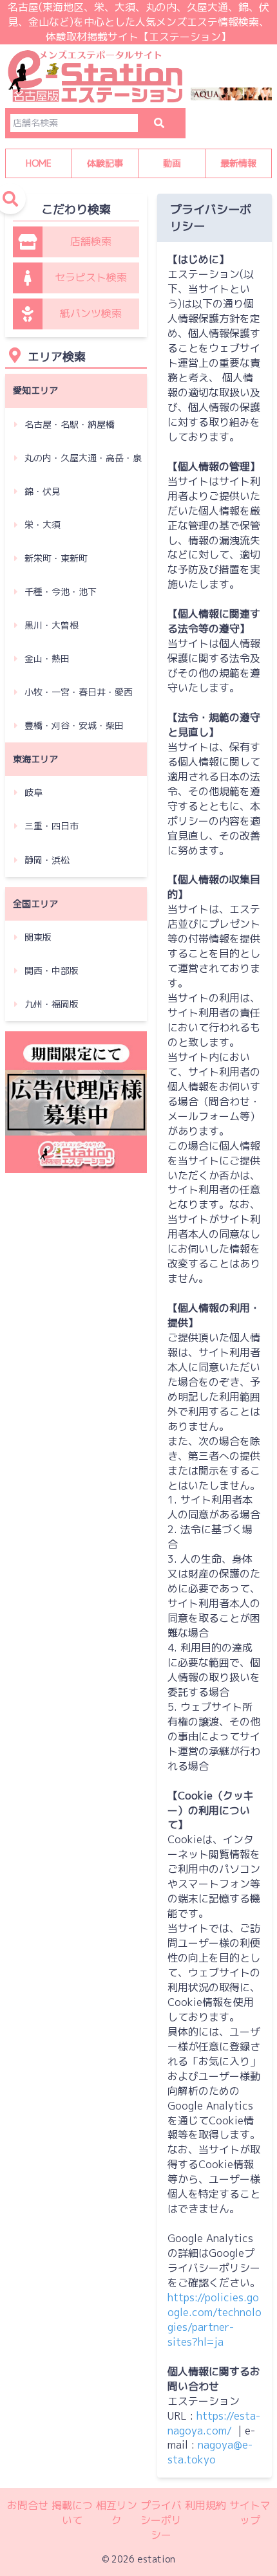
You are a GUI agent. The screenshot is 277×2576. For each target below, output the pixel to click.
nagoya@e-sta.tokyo (210, 2452)
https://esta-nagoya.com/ (214, 2423)
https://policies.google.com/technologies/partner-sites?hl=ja (215, 2320)
